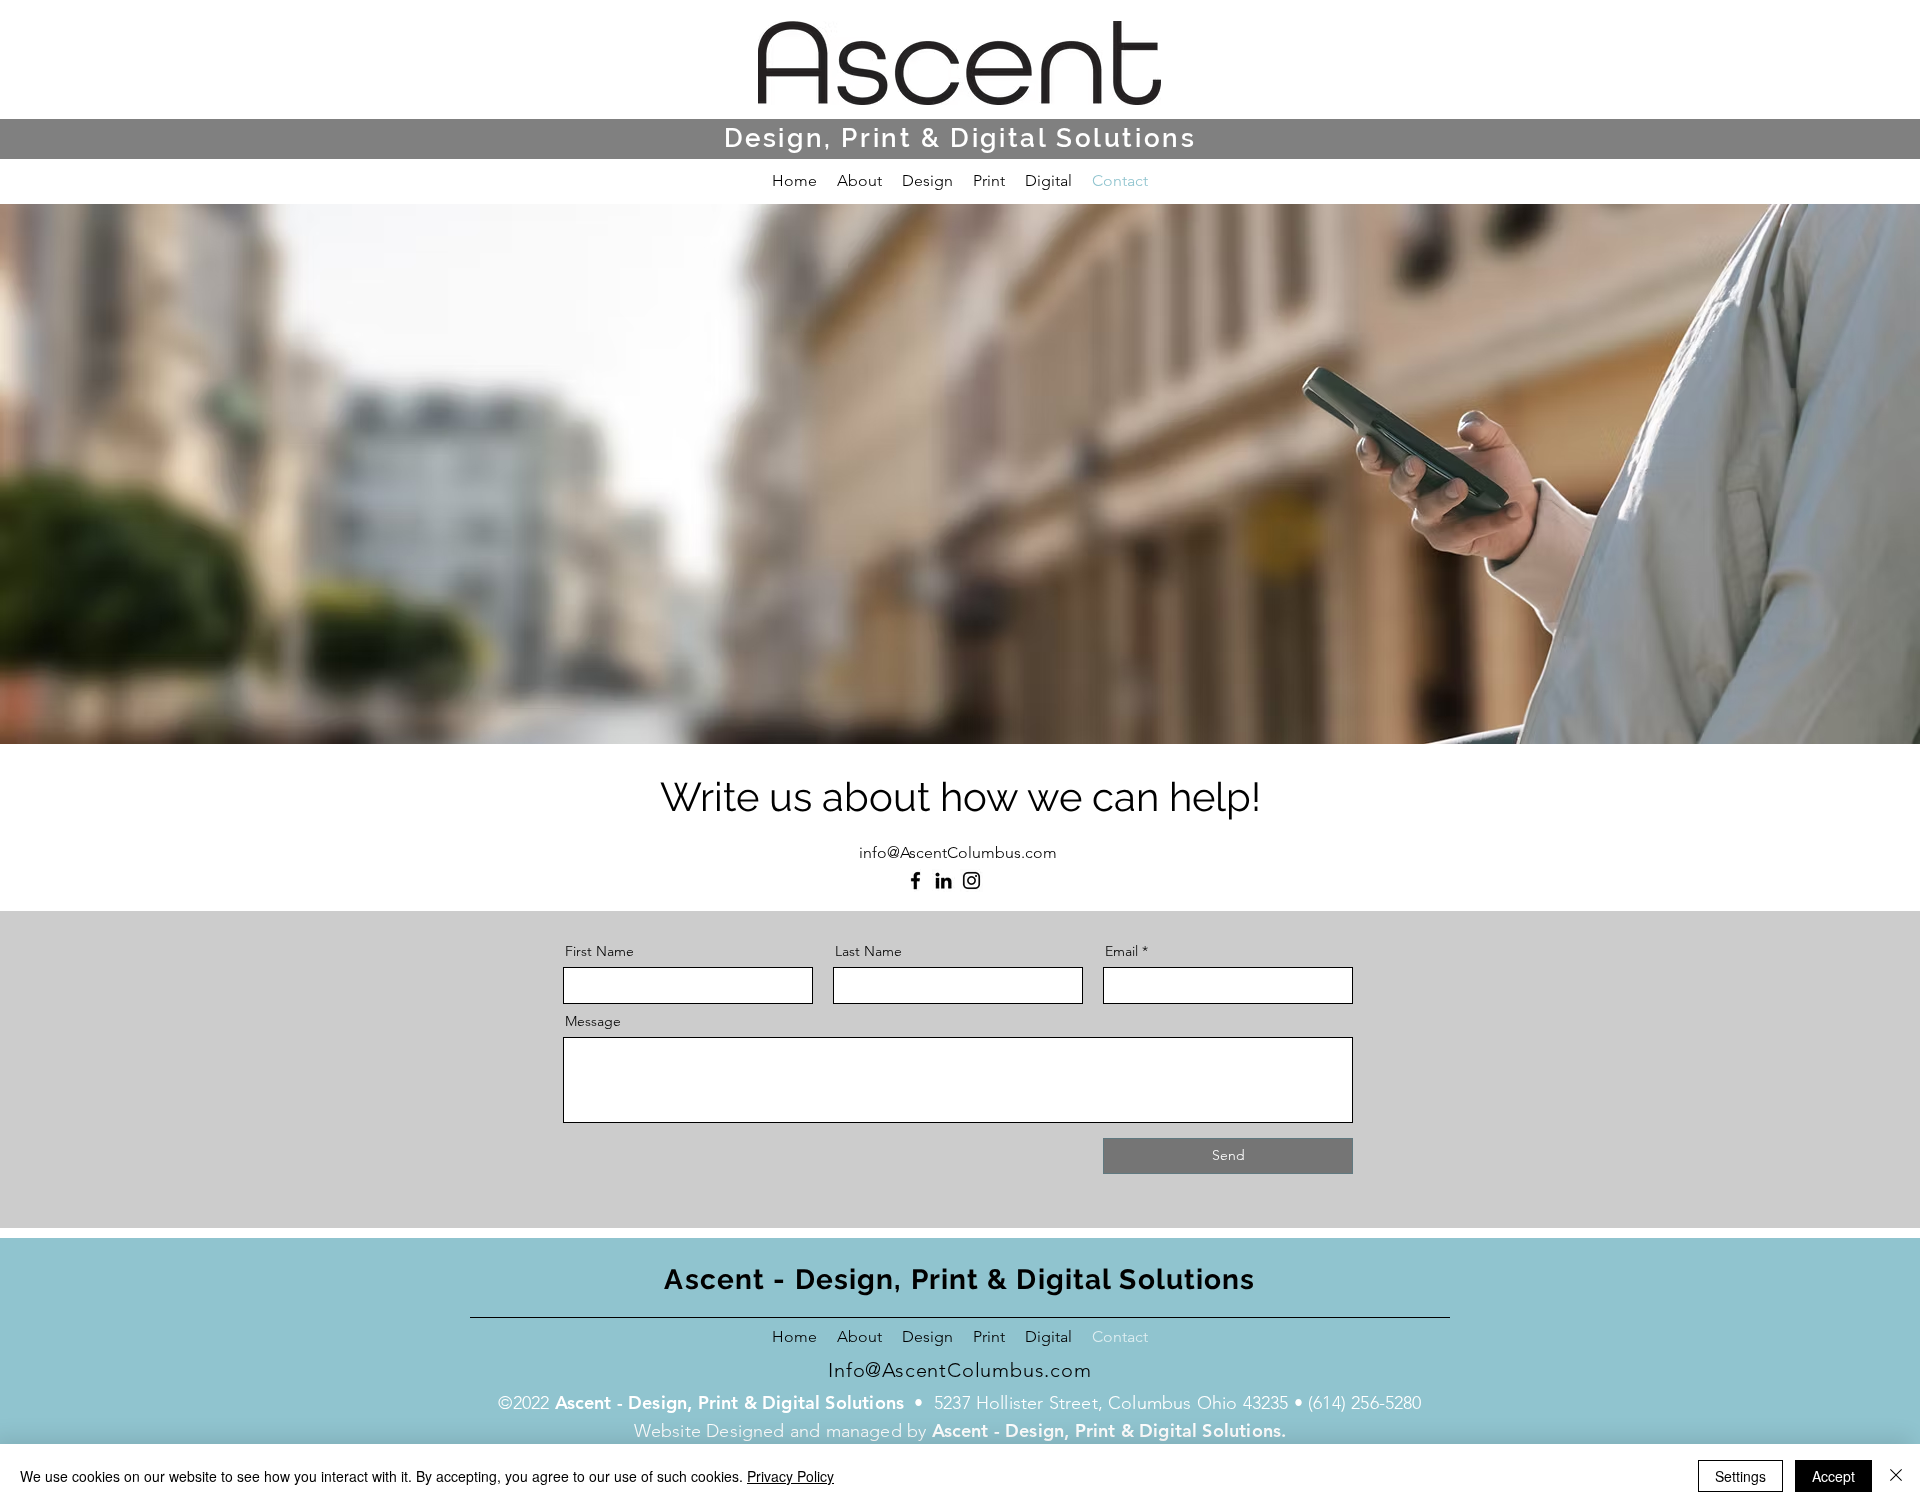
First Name (599, 951)
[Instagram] (971, 880)
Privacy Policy (790, 1476)
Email (1121, 951)
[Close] (1896, 1476)
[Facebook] (915, 880)
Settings (1740, 1476)
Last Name (868, 951)
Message (593, 1021)
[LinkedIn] (943, 880)
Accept (1833, 1476)
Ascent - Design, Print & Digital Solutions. (1109, 1430)
